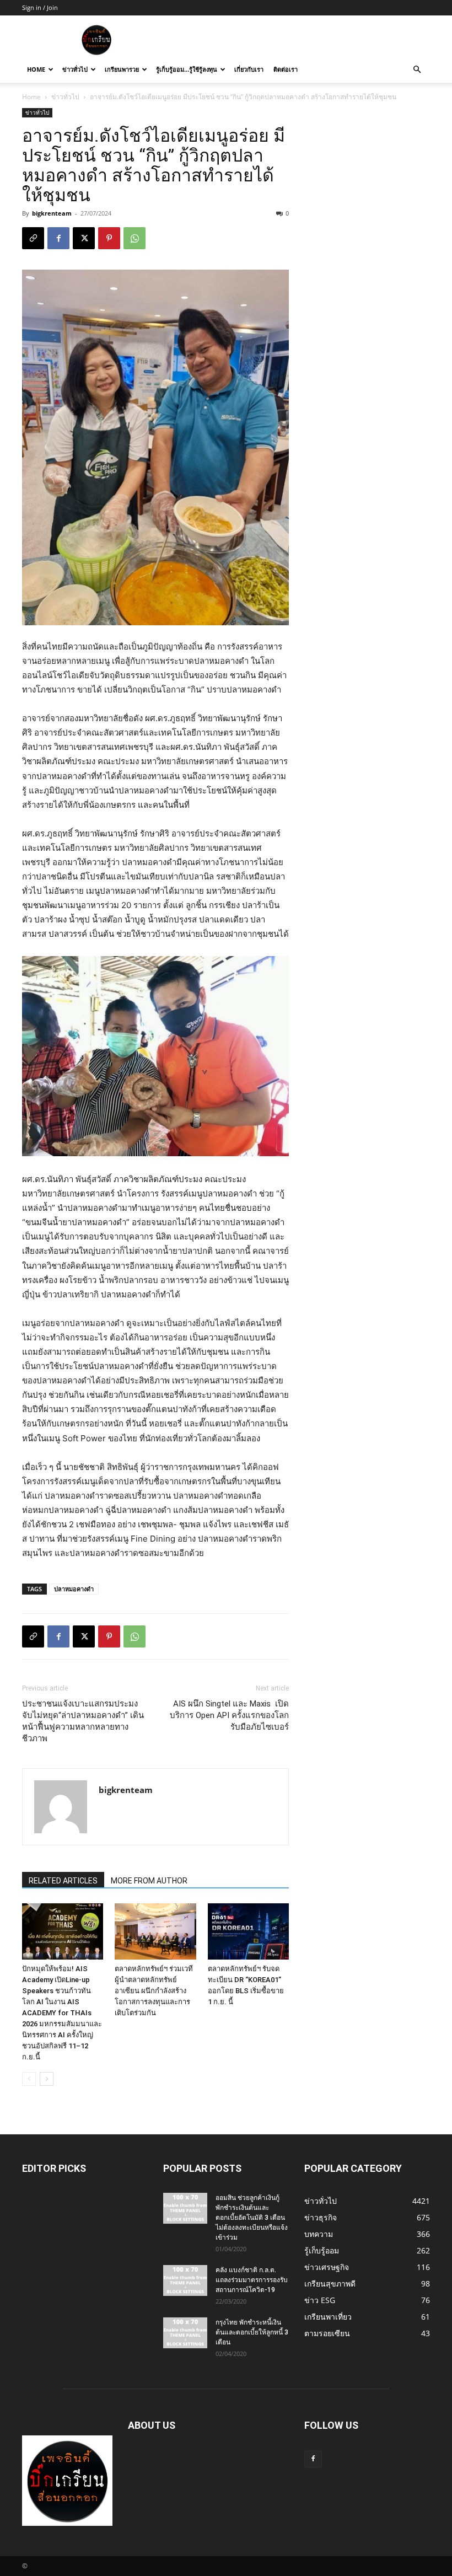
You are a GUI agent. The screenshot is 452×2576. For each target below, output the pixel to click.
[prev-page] (29, 2079)
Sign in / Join (40, 7)
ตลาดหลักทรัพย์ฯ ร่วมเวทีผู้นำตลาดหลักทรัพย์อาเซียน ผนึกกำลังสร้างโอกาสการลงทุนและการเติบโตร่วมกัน (154, 1991)
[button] (417, 70)
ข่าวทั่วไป (75, 69)
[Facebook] (58, 238)
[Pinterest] (109, 238)
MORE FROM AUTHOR (149, 1881)
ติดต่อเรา (286, 69)
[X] (84, 238)
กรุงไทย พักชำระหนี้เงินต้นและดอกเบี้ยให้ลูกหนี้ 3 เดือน (252, 2332)
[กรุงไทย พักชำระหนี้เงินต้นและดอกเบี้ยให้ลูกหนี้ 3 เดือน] (185, 2333)
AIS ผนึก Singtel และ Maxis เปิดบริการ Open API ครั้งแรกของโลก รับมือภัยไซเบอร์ (229, 1715)
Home (36, 69)
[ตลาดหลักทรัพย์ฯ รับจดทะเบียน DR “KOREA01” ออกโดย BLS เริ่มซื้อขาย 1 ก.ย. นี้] (248, 1931)
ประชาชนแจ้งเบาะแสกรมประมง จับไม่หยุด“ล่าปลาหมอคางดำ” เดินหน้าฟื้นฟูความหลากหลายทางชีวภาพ (83, 1721)
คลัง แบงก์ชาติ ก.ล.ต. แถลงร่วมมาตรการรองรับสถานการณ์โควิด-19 (252, 2280)
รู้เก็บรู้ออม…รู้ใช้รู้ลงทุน (187, 69)
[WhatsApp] (134, 238)
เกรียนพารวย (122, 69)
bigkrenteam (52, 213)
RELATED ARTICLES (63, 1881)
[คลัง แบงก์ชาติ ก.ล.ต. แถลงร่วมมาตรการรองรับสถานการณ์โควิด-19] (185, 2280)
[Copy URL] (33, 238)
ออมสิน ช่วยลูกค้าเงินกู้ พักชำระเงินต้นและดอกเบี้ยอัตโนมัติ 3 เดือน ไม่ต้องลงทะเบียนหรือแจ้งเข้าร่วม (252, 2218)
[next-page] (47, 2079)
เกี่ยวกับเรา (249, 69)
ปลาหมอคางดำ (74, 1589)
